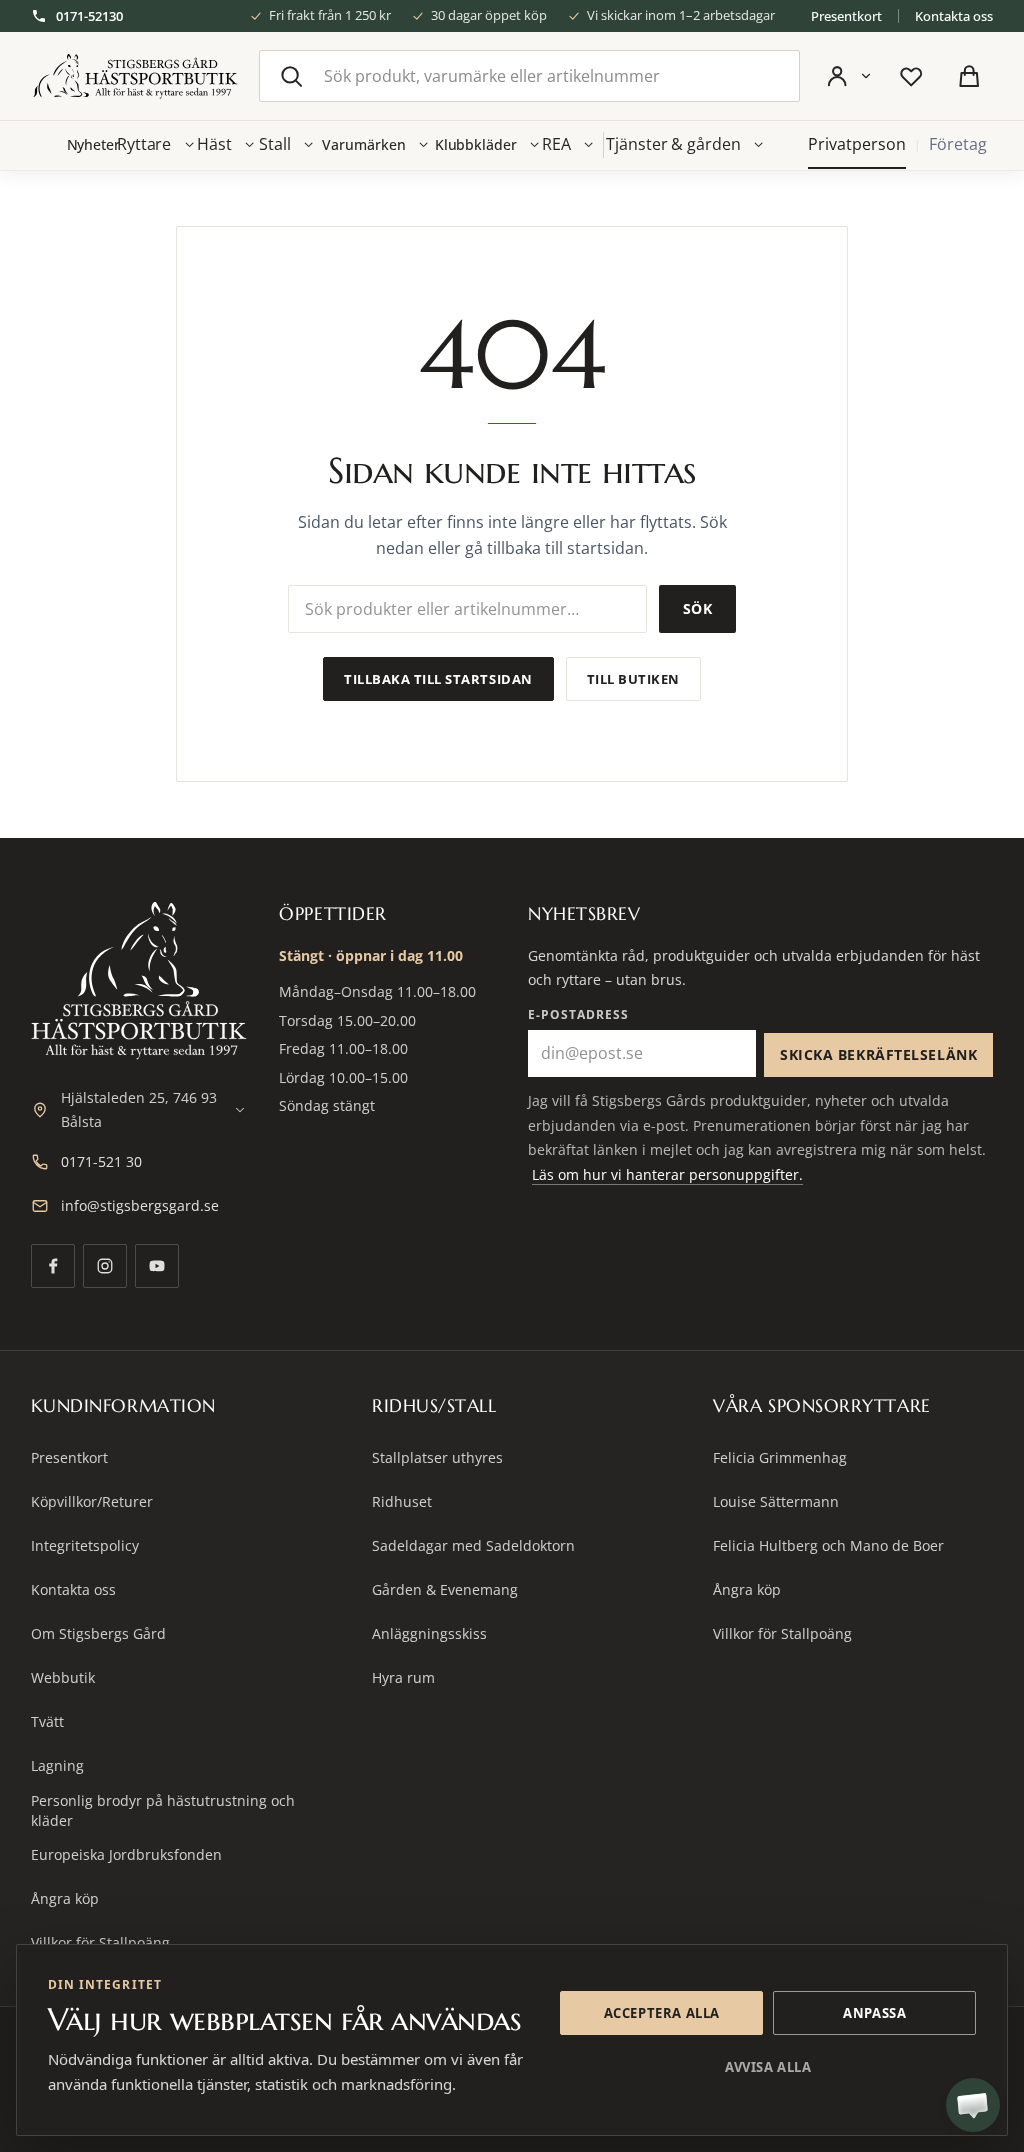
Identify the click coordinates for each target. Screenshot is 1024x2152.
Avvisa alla (768, 2067)
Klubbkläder (476, 144)
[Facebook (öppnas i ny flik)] (53, 1266)
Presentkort (846, 16)
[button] (973, 2105)
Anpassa (874, 2013)
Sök (697, 608)
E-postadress (578, 1014)
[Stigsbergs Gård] (135, 76)
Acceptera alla (662, 2013)
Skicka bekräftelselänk (878, 1054)
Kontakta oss (954, 16)
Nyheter (94, 144)
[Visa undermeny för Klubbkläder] (535, 145)
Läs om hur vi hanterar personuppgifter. (667, 1174)
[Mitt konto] (848, 76)
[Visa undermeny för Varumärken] (424, 145)
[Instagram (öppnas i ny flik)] (105, 1266)
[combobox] (529, 76)
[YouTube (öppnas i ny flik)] (157, 1266)
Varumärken (363, 144)
